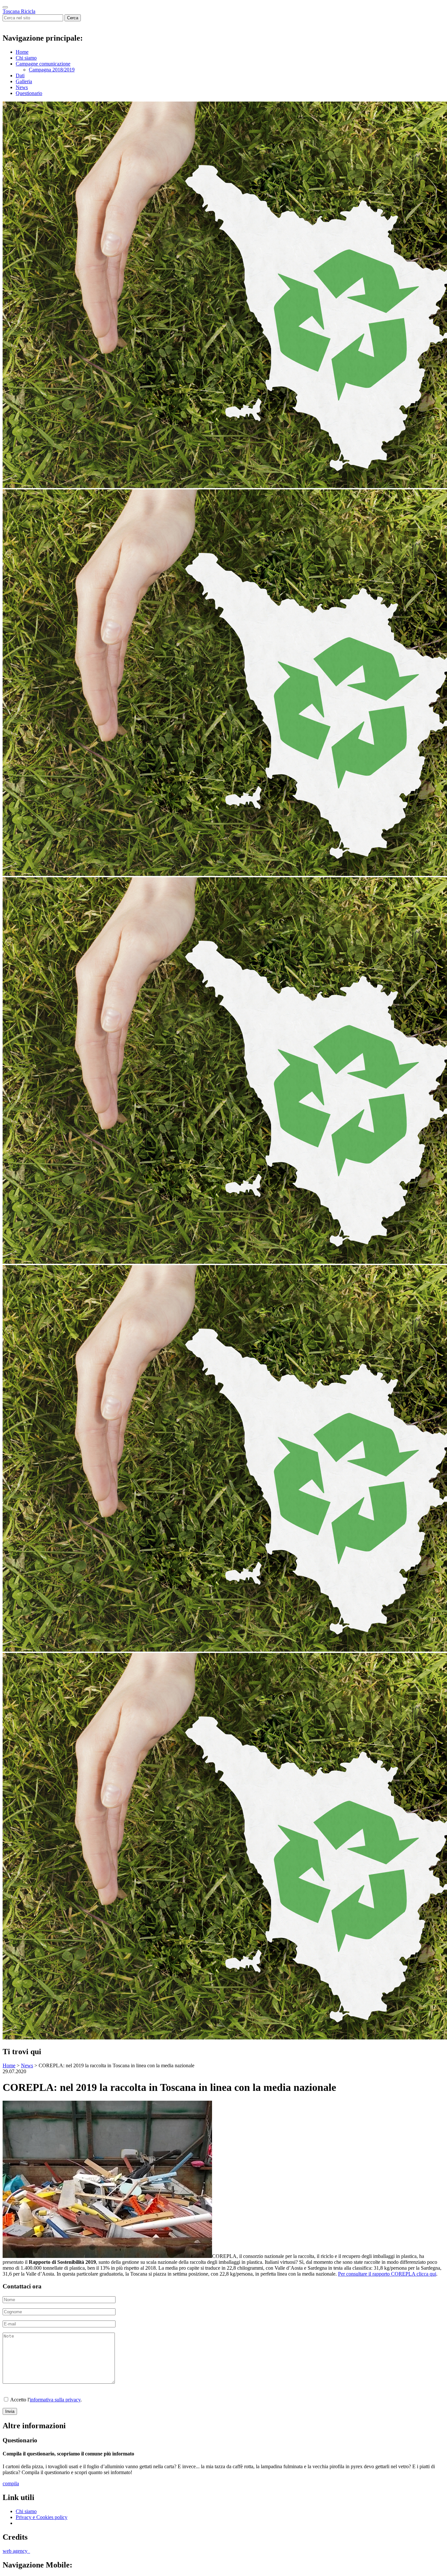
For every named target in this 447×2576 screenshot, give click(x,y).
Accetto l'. (45, 2400)
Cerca (73, 18)
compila (11, 2483)
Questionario (29, 93)
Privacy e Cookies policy (42, 2517)
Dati (20, 76)
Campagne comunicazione (43, 64)
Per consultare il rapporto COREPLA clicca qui (387, 2274)
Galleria (24, 81)
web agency (16, 2551)
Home (22, 52)
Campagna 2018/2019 (52, 70)
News (22, 87)
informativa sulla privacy (55, 2400)
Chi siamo (26, 58)
